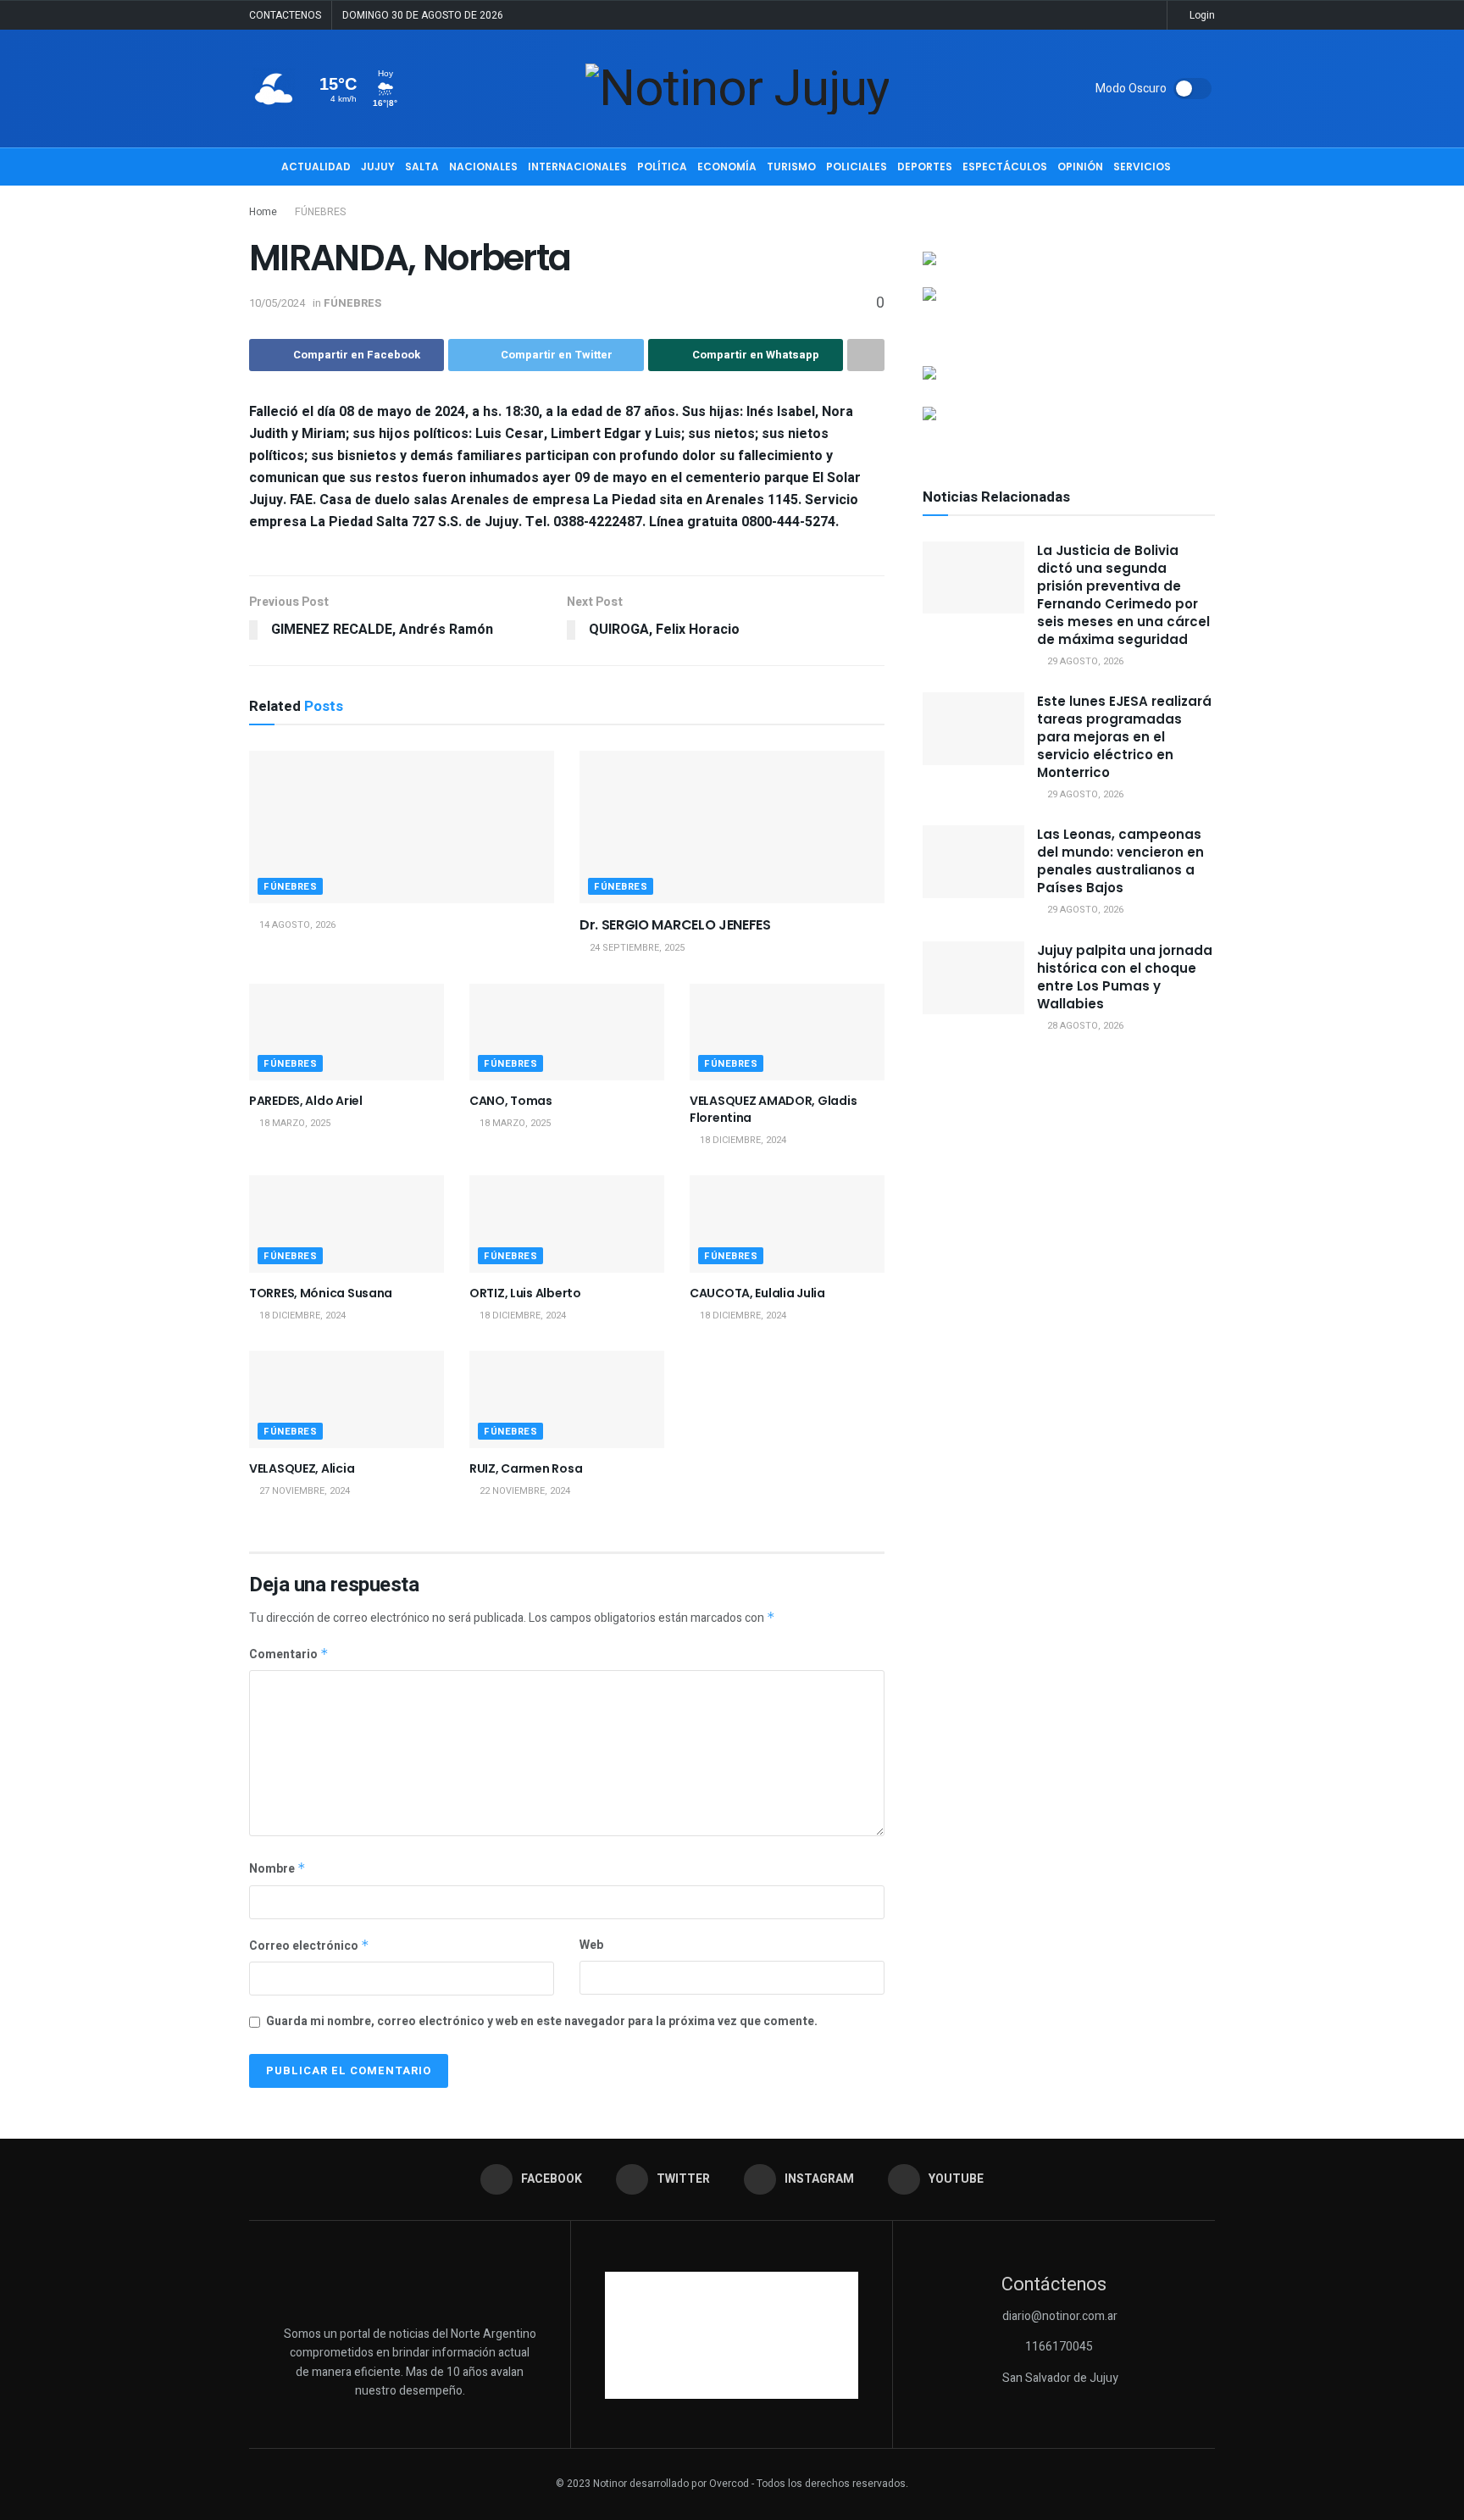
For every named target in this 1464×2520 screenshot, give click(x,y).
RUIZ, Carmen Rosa (526, 1468)
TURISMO (791, 167)
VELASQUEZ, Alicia (302, 1468)
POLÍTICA (662, 167)
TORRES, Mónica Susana (321, 1293)
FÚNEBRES (320, 212)
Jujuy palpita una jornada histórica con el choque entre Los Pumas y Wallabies (1125, 977)
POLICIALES (857, 167)
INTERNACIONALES (577, 167)
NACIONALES (483, 167)
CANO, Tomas (511, 1101)
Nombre (277, 1869)
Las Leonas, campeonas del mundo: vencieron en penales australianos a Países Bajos (1120, 861)
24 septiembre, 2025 (636, 948)
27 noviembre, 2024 (303, 1491)
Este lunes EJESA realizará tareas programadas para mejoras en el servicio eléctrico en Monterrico (1124, 737)
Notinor (610, 2484)
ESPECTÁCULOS (1005, 167)
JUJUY (378, 167)
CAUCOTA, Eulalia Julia (757, 1293)
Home (263, 212)
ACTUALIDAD (316, 167)
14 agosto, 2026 (296, 925)
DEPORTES (925, 167)
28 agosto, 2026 (1084, 1026)
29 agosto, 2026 (1084, 661)
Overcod (729, 2484)
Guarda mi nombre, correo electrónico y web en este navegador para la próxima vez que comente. (542, 2021)
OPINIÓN (1080, 167)
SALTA (422, 167)
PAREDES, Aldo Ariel (306, 1101)
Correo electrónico (309, 1946)
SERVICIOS (1142, 167)
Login (1201, 15)
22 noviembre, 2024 (524, 1491)
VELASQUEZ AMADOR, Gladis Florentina (773, 1109)
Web (591, 1945)
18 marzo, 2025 (294, 1123)
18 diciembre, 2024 (742, 1140)
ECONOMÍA (727, 167)
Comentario (289, 1654)
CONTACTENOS (285, 15)
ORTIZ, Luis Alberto (525, 1293)
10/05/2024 (277, 303)
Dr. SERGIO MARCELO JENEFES (675, 925)
